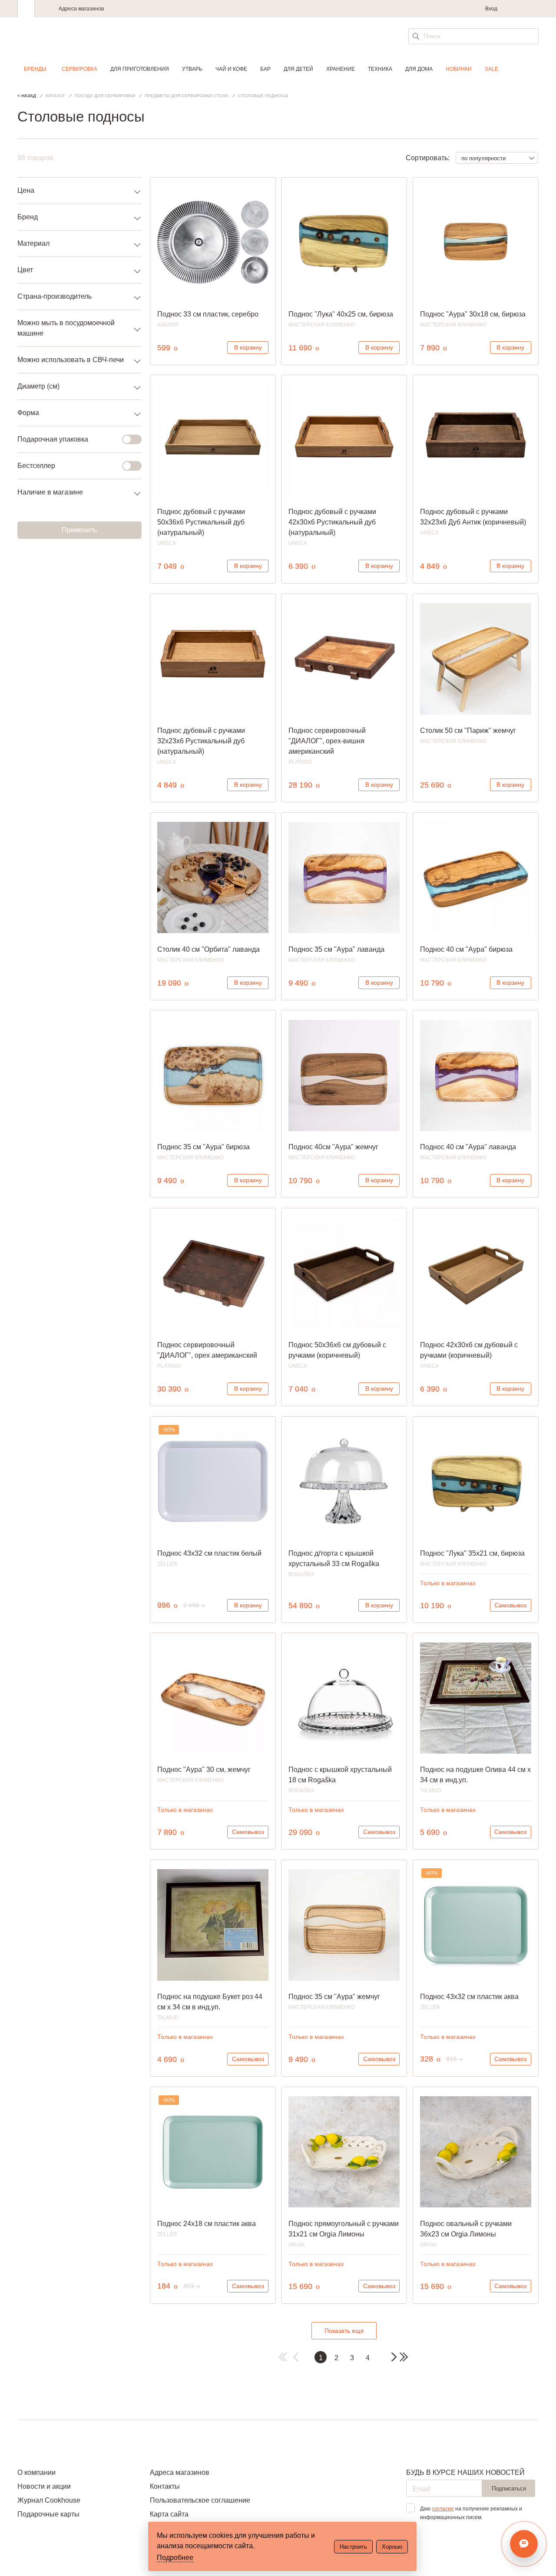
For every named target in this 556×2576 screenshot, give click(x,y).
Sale (491, 69)
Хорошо (392, 2547)
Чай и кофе (231, 69)
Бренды (35, 69)
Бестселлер (36, 466)
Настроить (353, 2547)
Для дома (419, 69)
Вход (491, 9)
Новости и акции (44, 2486)
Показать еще (344, 2331)
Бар (265, 69)
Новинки (459, 69)
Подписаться (509, 2489)
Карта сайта (169, 2514)
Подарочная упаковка (53, 439)
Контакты (165, 2486)
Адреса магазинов (81, 9)
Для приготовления (140, 69)
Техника (380, 69)
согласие (443, 2509)
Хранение (341, 69)
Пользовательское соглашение (200, 2500)
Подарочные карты (48, 2514)
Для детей (298, 69)
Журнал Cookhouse (49, 2500)
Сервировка (79, 69)
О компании (36, 2472)
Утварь (192, 69)
